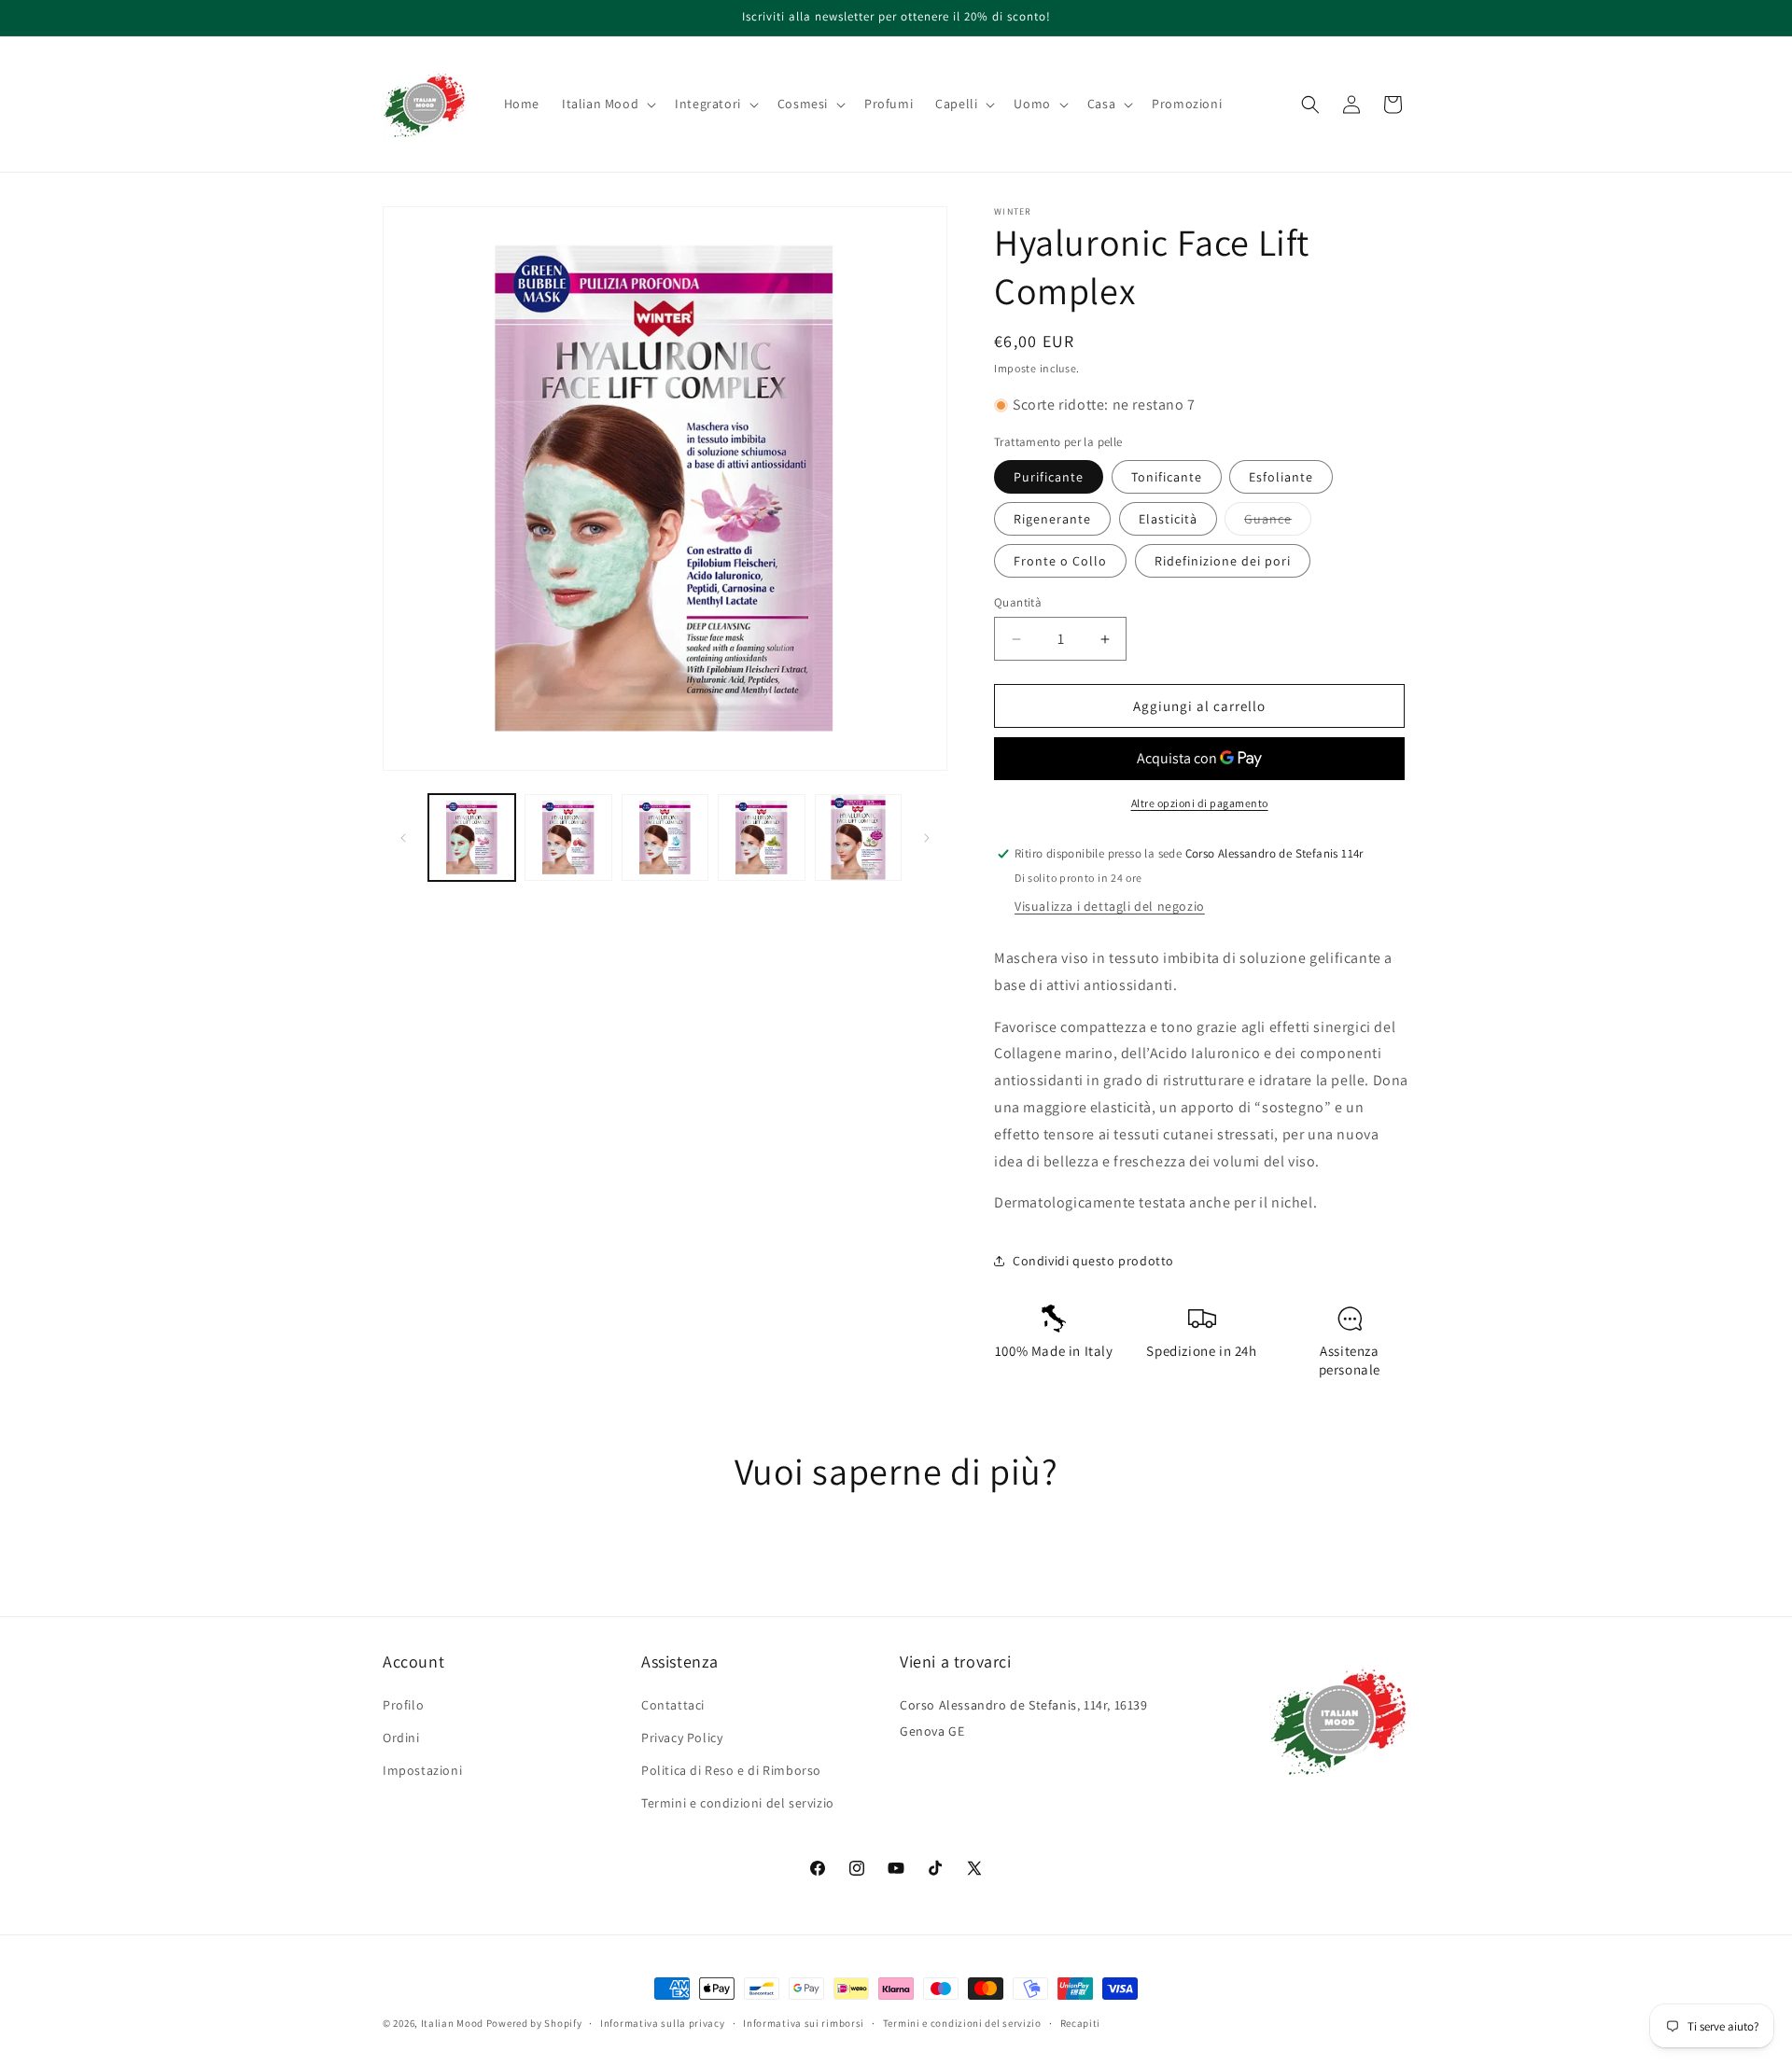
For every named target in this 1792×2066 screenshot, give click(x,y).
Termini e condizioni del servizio (738, 1803)
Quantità (1018, 602)
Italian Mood (452, 2023)
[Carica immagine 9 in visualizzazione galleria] (858, 838)
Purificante (1049, 477)
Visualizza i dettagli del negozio (1110, 906)
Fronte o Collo (1060, 561)
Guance (1278, 523)
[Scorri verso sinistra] (403, 838)
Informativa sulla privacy (663, 2022)
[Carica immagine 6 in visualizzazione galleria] (761, 838)
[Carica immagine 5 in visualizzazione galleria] (665, 838)
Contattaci (673, 1705)
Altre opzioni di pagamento (1200, 803)
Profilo (403, 1705)
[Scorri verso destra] (927, 838)
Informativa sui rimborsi (804, 2022)
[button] (607, 104)
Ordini (401, 1738)
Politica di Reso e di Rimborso (731, 1770)
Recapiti (1081, 2022)
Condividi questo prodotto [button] (1093, 1261)
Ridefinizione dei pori (1223, 561)
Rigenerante (1052, 519)
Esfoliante (1281, 477)
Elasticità (1168, 519)
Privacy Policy (682, 1738)
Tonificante (1167, 477)
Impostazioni (422, 1770)
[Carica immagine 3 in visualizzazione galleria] (568, 838)
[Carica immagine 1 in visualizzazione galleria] (472, 838)
